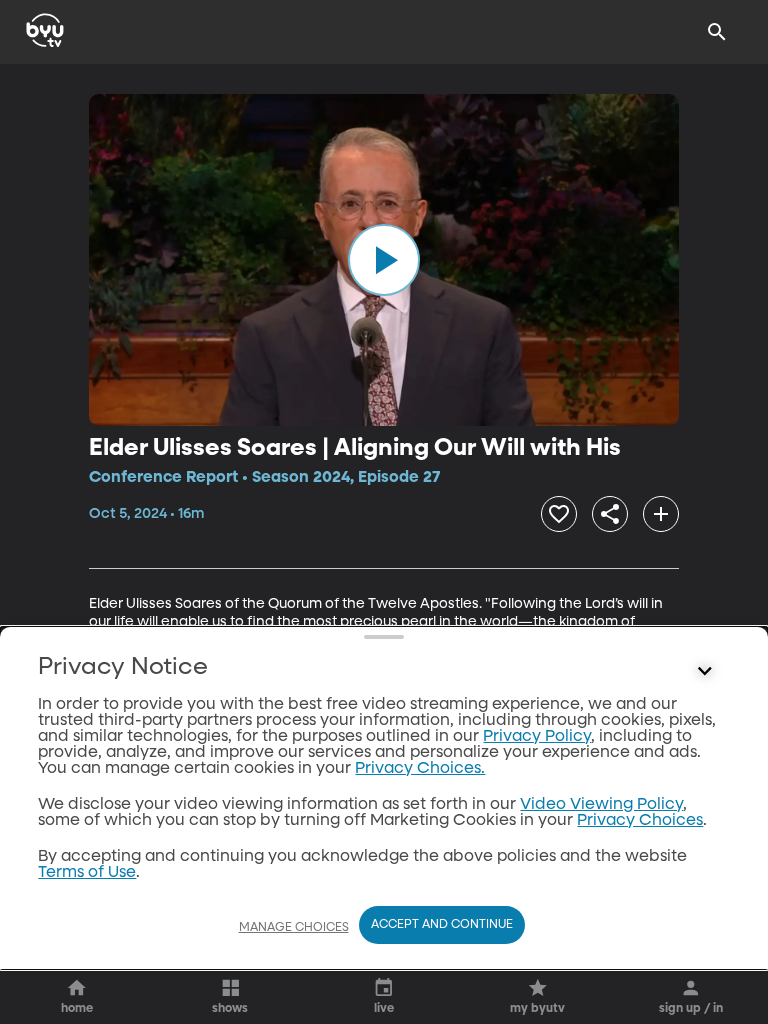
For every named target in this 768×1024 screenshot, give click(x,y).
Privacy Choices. (420, 769)
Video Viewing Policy (601, 805)
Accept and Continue (442, 925)
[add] (661, 514)
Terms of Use (87, 873)
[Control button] (705, 672)
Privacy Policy (537, 737)
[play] (384, 260)
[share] (610, 514)
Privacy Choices (640, 821)
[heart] (559, 514)
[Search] (717, 32)
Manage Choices (294, 928)
